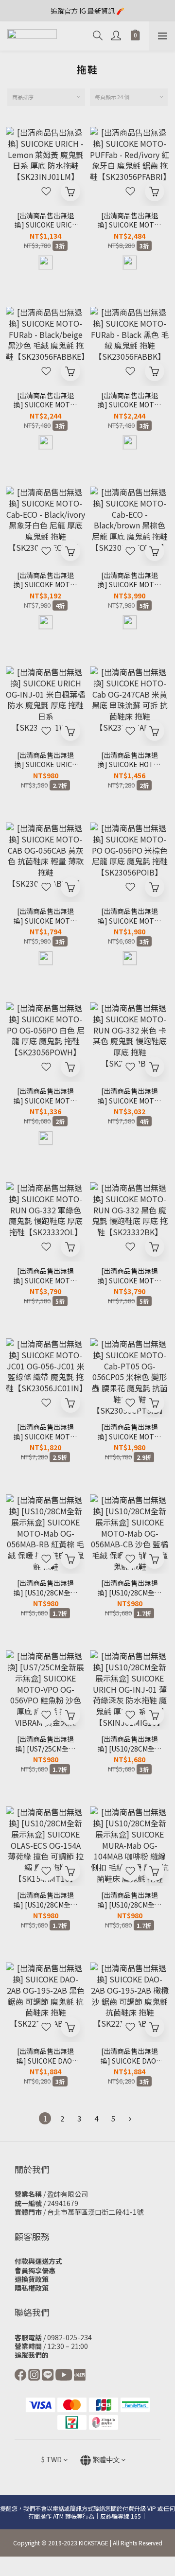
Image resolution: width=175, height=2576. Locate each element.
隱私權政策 (32, 2288)
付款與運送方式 (38, 2261)
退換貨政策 (32, 2279)
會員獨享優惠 (35, 2270)
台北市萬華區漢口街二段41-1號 (95, 2212)
